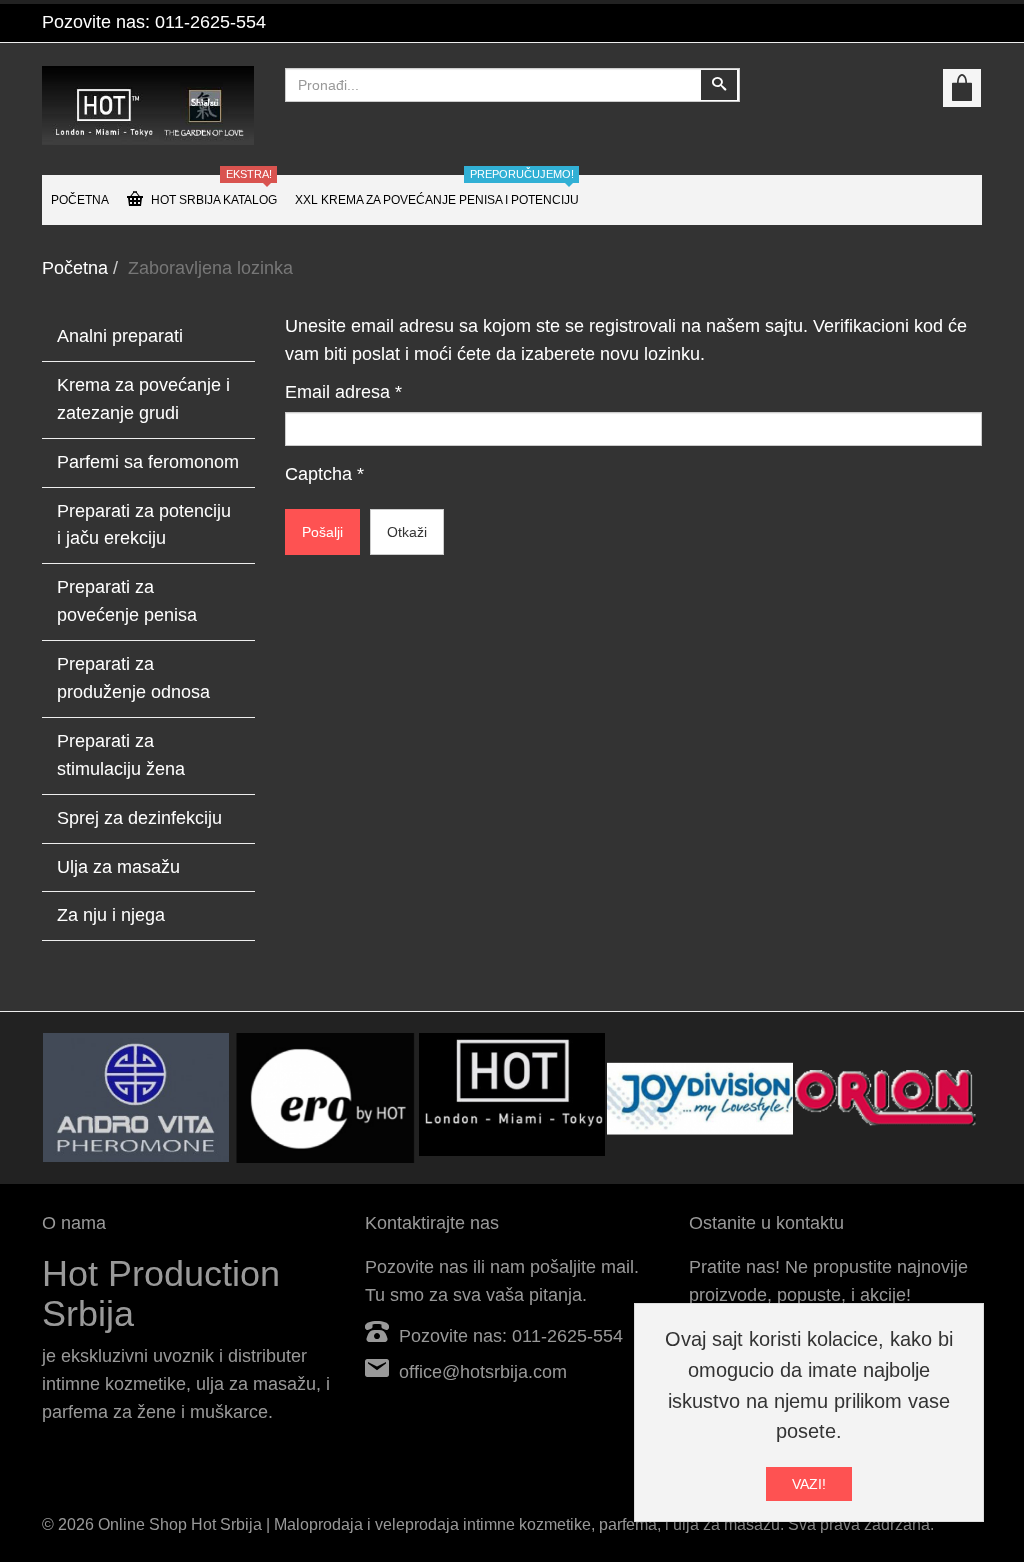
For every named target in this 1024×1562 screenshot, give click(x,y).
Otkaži (407, 532)
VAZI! (809, 1484)
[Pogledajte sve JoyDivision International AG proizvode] (700, 1098)
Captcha (324, 474)
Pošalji (322, 532)
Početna (75, 268)
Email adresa (343, 392)
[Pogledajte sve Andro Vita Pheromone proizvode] (136, 1097)
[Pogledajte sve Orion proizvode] (888, 1098)
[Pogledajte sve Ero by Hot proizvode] (324, 1098)
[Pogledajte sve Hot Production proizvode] (512, 1094)
